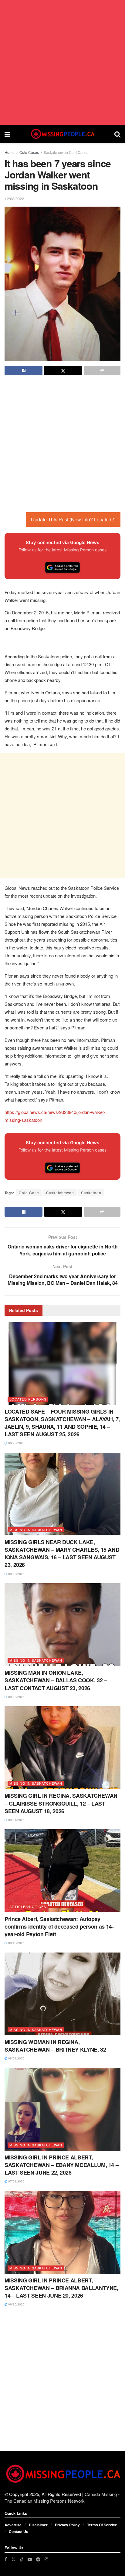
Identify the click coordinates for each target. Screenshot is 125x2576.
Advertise (13, 2525)
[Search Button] (117, 134)
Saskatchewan (60, 1193)
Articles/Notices (28, 1906)
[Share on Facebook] (24, 371)
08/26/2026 (16, 1443)
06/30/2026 (16, 2304)
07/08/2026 (16, 2181)
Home (10, 152)
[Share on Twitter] (63, 371)
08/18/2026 (16, 1943)
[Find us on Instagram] (46, 2559)
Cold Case (29, 1193)
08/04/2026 (16, 2058)
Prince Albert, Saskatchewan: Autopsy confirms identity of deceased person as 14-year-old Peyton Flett (59, 1926)
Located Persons (28, 1399)
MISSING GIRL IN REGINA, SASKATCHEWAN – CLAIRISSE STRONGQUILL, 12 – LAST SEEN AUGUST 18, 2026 (61, 1803)
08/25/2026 (16, 1697)
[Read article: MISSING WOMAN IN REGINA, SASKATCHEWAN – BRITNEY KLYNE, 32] (62, 1994)
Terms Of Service (102, 2525)
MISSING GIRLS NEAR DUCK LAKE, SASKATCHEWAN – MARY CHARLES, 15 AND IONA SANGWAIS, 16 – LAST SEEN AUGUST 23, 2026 (62, 1554)
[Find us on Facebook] (6, 2559)
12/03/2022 (14, 199)
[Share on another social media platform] (102, 371)
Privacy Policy (67, 2525)
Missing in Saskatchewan (36, 1530)
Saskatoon (91, 1193)
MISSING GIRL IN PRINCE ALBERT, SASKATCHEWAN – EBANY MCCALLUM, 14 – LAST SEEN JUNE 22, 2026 (61, 2165)
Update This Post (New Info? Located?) (73, 519)
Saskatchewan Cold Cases (66, 152)
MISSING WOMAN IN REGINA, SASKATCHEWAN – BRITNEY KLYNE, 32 (55, 2046)
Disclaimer (38, 2525)
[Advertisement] (62, 62)
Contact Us (19, 2531)
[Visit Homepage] (62, 134)
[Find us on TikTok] (22, 2559)
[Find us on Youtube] (30, 2559)
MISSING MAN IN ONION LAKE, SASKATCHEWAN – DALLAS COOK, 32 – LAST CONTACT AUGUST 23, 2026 (56, 1680)
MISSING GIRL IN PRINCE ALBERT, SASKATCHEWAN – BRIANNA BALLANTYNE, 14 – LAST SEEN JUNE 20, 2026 (61, 2288)
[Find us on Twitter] (13, 2559)
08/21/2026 (16, 1820)
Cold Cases (29, 152)
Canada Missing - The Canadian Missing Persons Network (62, 2497)
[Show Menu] (7, 134)
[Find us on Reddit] (38, 2559)
